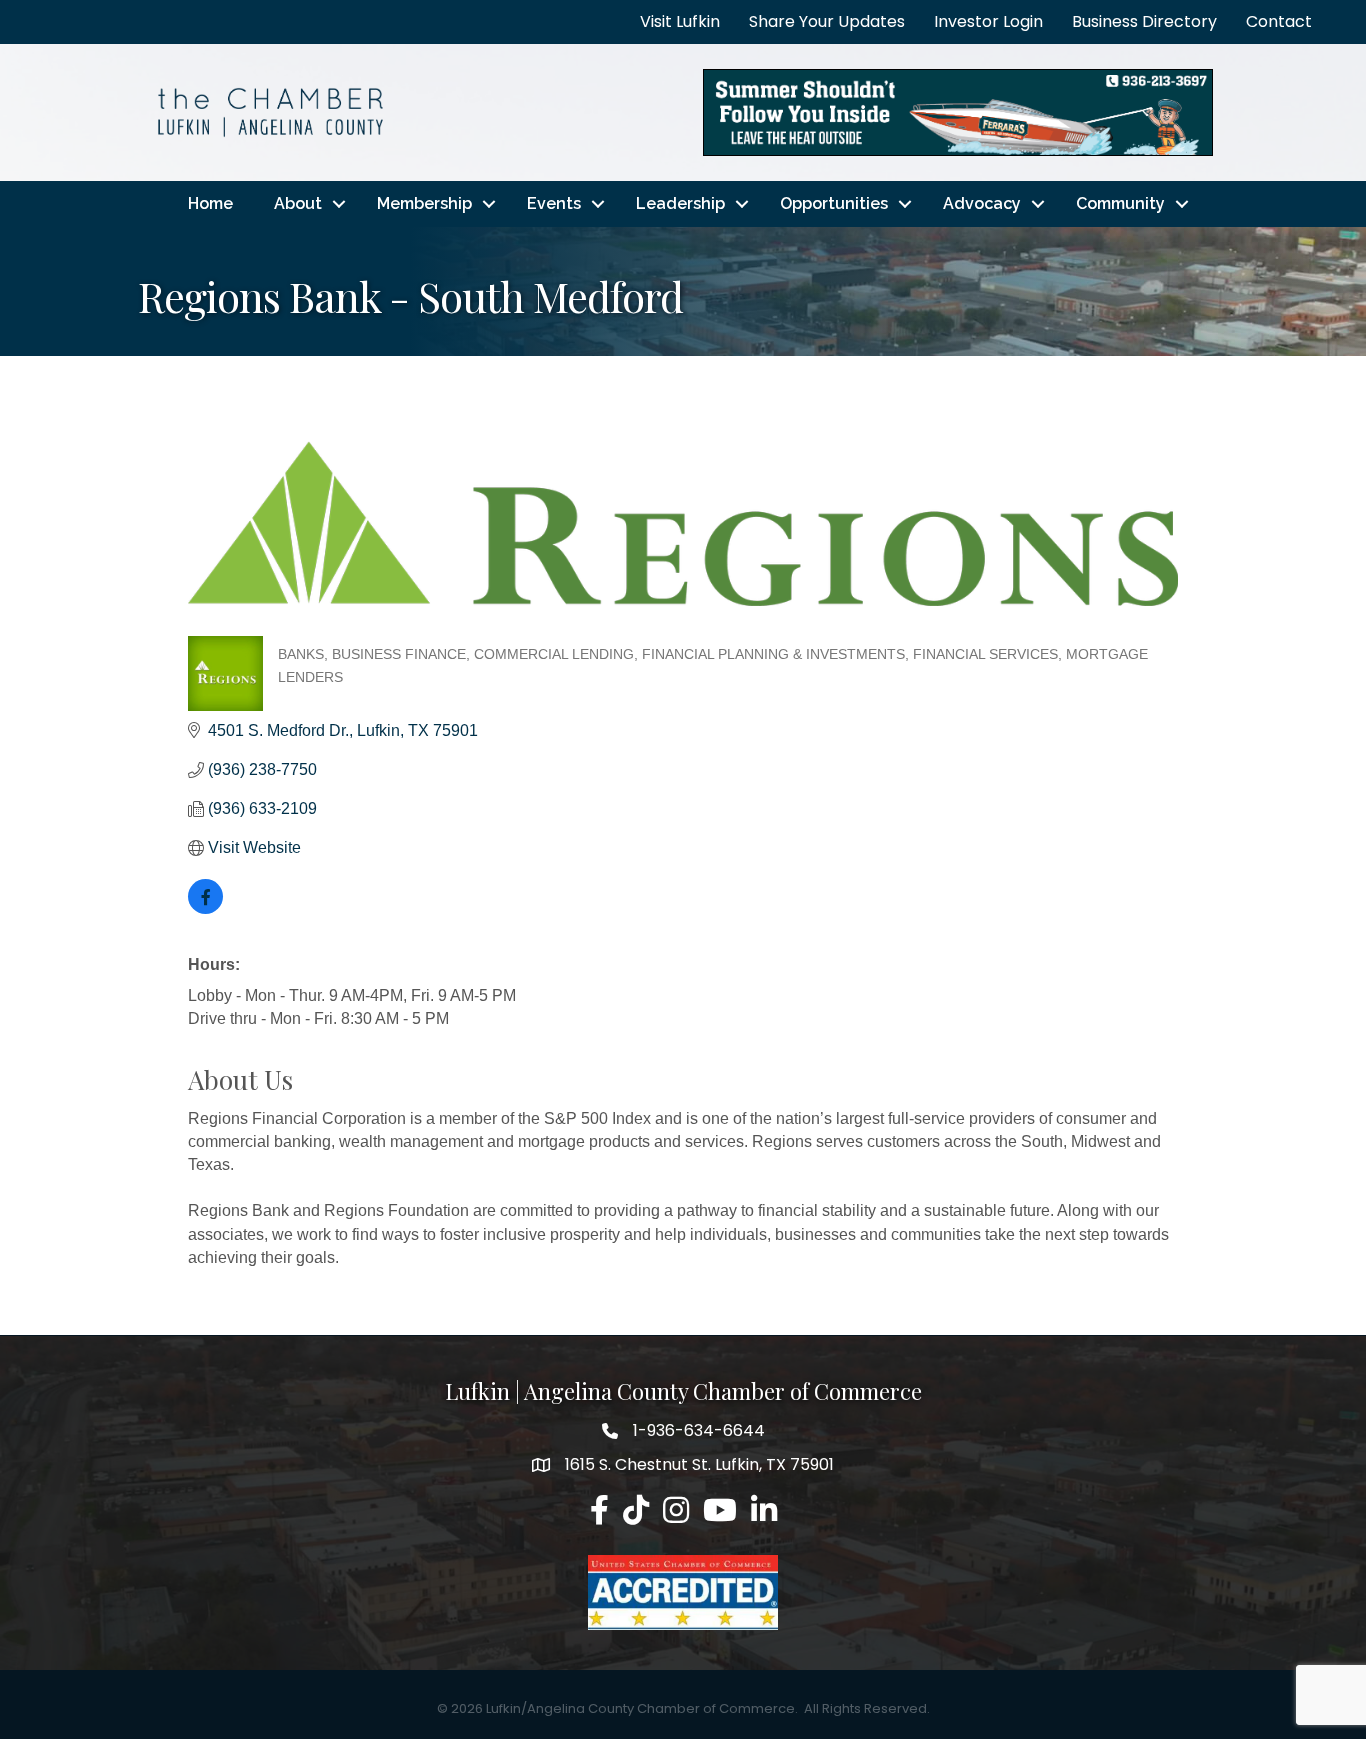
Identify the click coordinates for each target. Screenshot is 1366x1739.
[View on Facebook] (205, 908)
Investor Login (988, 21)
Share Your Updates (827, 21)
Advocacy (982, 203)
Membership (424, 203)
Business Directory (1144, 21)
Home (210, 203)
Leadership (680, 203)
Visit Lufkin (680, 21)
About (298, 203)
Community (1120, 203)
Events (554, 203)
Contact (1279, 21)
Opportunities (834, 203)
